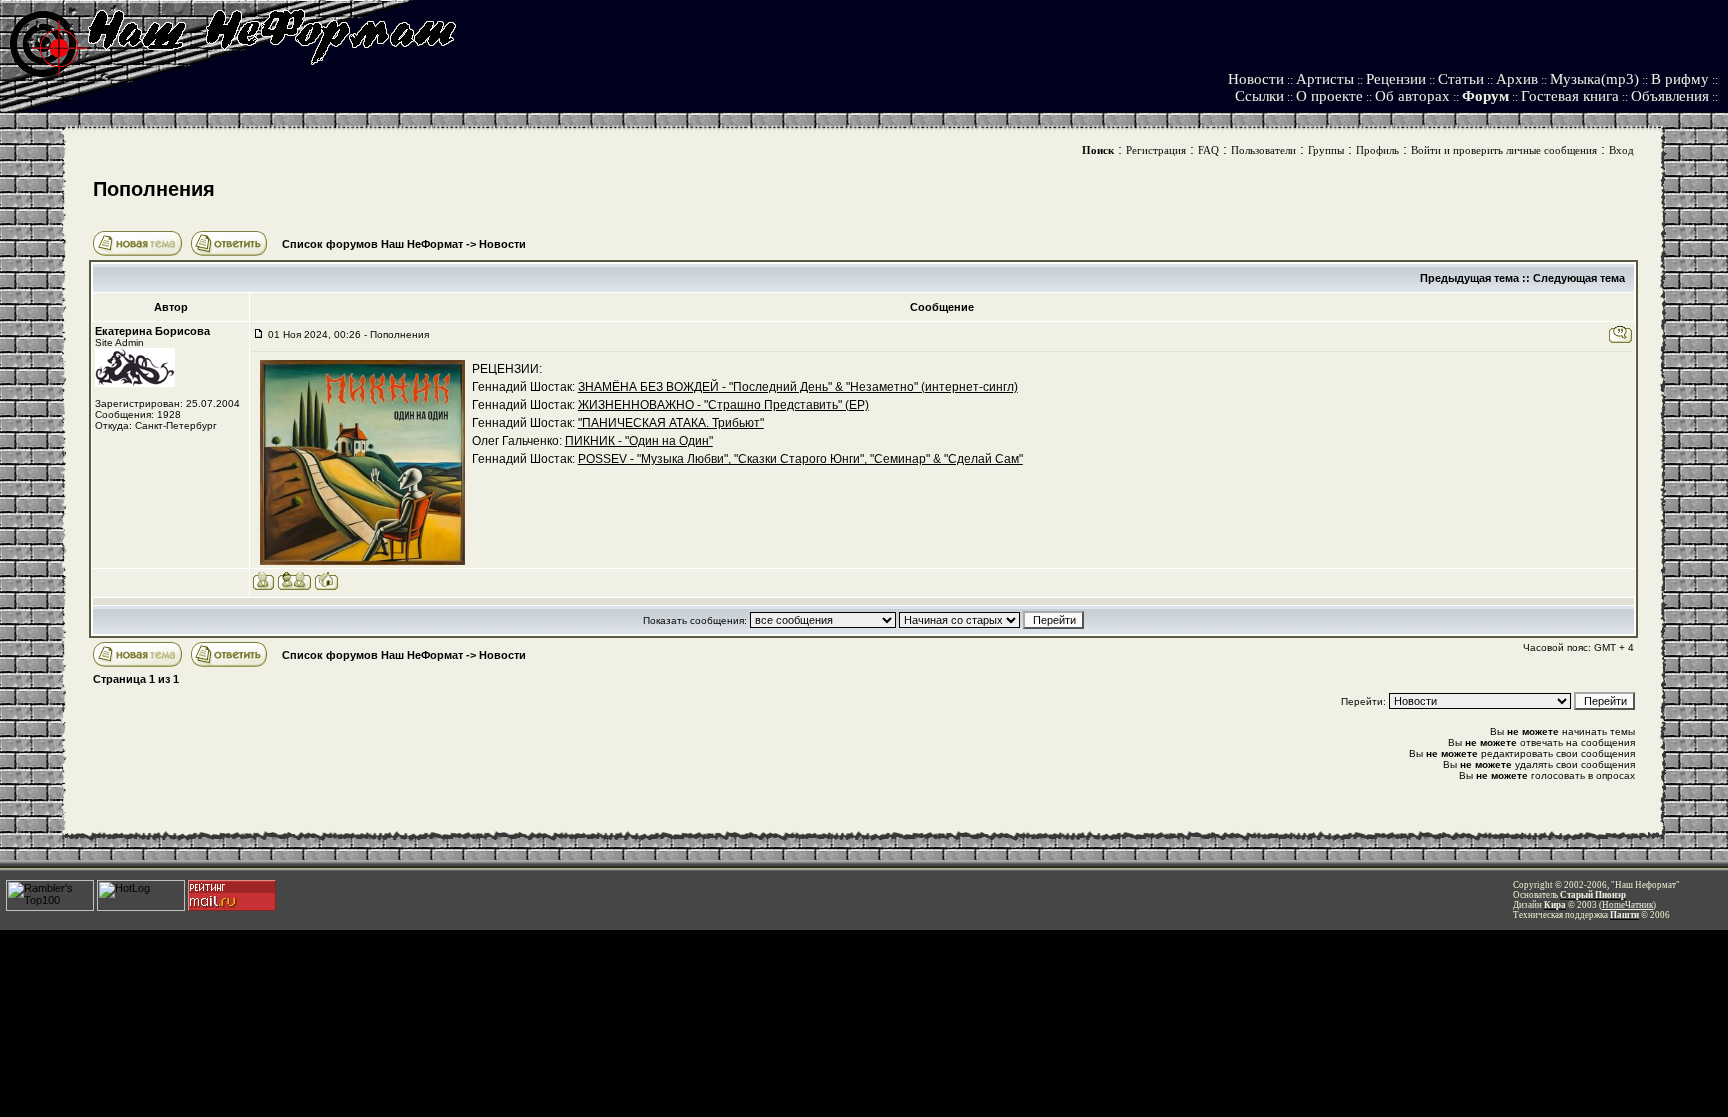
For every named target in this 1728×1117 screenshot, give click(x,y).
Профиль (1377, 150)
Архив (1517, 79)
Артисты (1325, 79)
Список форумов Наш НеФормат (372, 244)
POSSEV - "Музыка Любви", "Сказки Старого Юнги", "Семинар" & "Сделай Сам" (800, 459)
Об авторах (1412, 96)
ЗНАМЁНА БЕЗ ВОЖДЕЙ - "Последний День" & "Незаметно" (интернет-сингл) (798, 387)
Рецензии (1396, 79)
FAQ (1208, 150)
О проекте (1329, 96)
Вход (1621, 150)
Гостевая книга (1570, 96)
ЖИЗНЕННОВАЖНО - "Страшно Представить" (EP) (723, 405)
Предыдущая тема (1469, 278)
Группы (1326, 150)
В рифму (1680, 79)
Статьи (1461, 79)
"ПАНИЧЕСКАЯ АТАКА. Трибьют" (671, 423)
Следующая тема (1579, 278)
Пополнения (154, 189)
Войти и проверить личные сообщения (1504, 150)
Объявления (1670, 96)
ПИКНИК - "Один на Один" (639, 441)
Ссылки (1259, 96)
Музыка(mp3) (1594, 79)
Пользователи (1263, 150)
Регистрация (1156, 150)
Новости (1256, 79)
